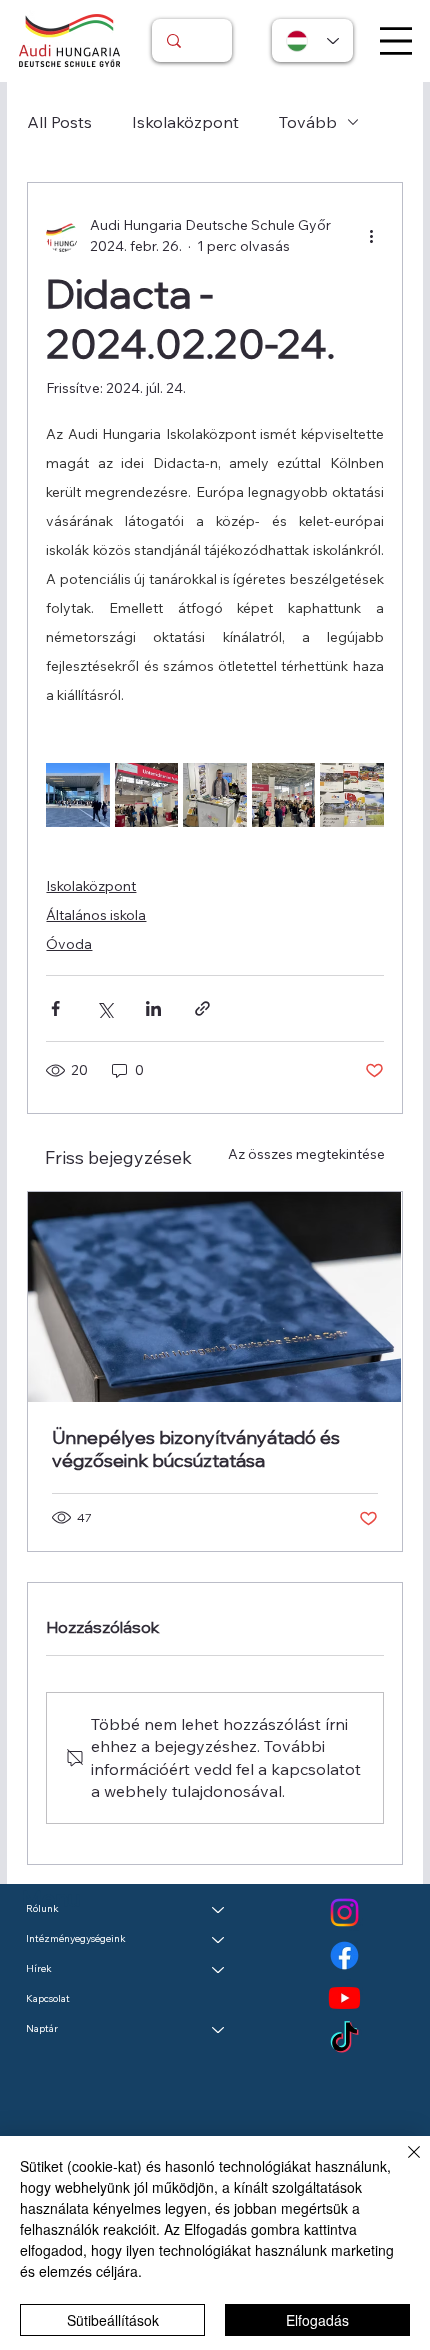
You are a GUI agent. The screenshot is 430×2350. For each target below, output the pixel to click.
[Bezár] (402, 2164)
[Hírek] (219, 1969)
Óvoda (69, 944)
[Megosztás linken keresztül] (202, 1008)
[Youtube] (344, 1997)
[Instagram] (344, 1912)
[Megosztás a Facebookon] (55, 1008)
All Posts (59, 122)
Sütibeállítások (113, 2320)
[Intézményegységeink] (219, 1939)
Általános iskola (96, 915)
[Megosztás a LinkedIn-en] (153, 1008)
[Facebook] (344, 1955)
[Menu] (396, 41)
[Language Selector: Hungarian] (312, 40)
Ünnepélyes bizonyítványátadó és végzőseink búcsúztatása (196, 1449)
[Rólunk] (219, 1909)
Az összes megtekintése (306, 1154)
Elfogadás (317, 2320)
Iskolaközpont (185, 122)
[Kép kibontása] (77, 794)
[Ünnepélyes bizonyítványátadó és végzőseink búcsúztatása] (214, 1297)
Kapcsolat (48, 1998)
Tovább (308, 122)
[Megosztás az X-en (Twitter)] (104, 1008)
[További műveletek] (372, 236)
